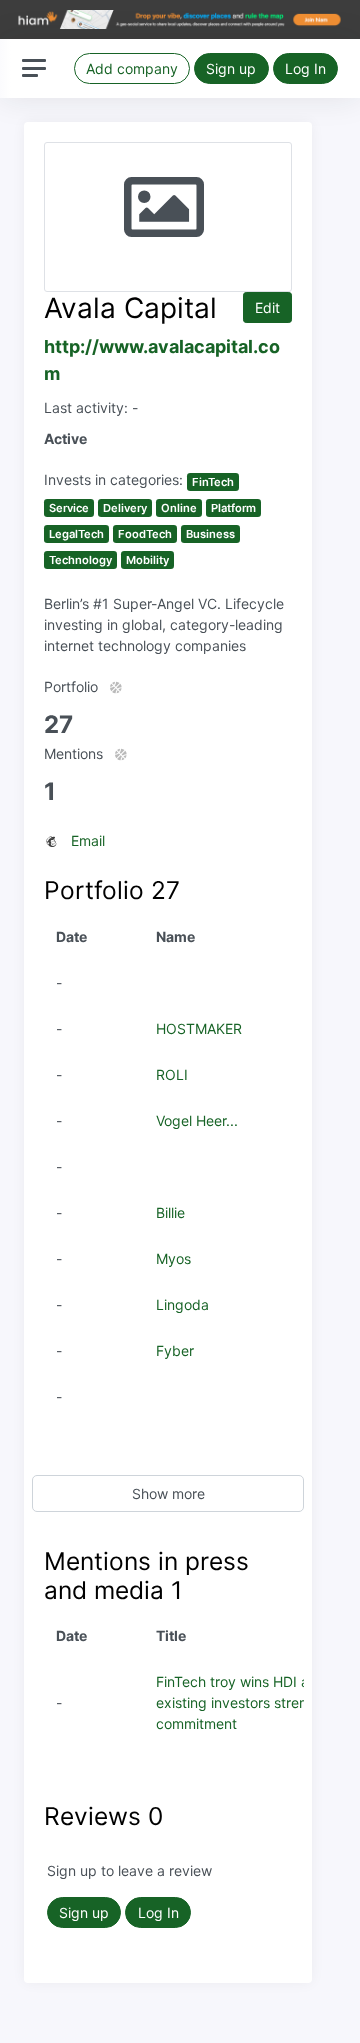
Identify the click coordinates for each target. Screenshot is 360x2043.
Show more (168, 1493)
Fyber (175, 1350)
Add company (132, 68)
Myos (173, 1258)
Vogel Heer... (197, 1120)
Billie (170, 1212)
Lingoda (182, 1304)
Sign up (231, 68)
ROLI (172, 1074)
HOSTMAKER (199, 1028)
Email (88, 840)
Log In (305, 68)
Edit (267, 307)
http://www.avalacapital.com (162, 360)
